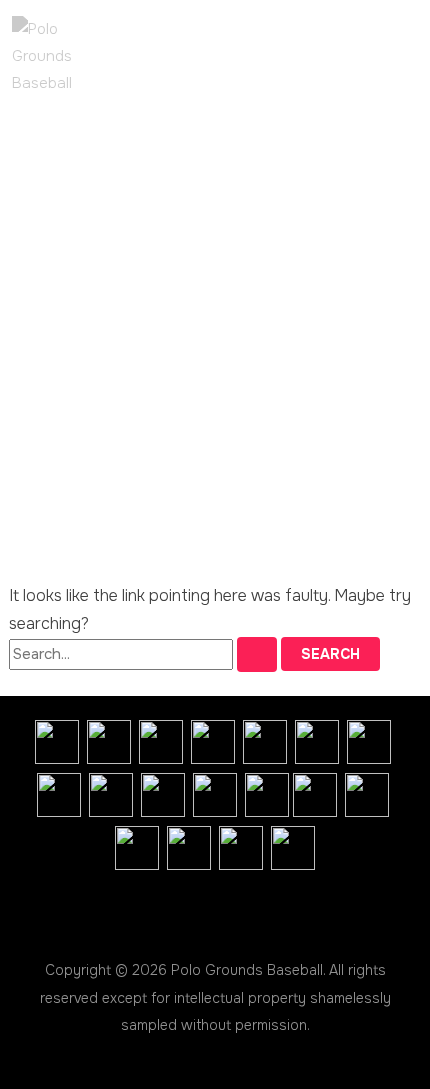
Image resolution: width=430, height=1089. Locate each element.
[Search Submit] (257, 654)
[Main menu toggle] (72, 129)
